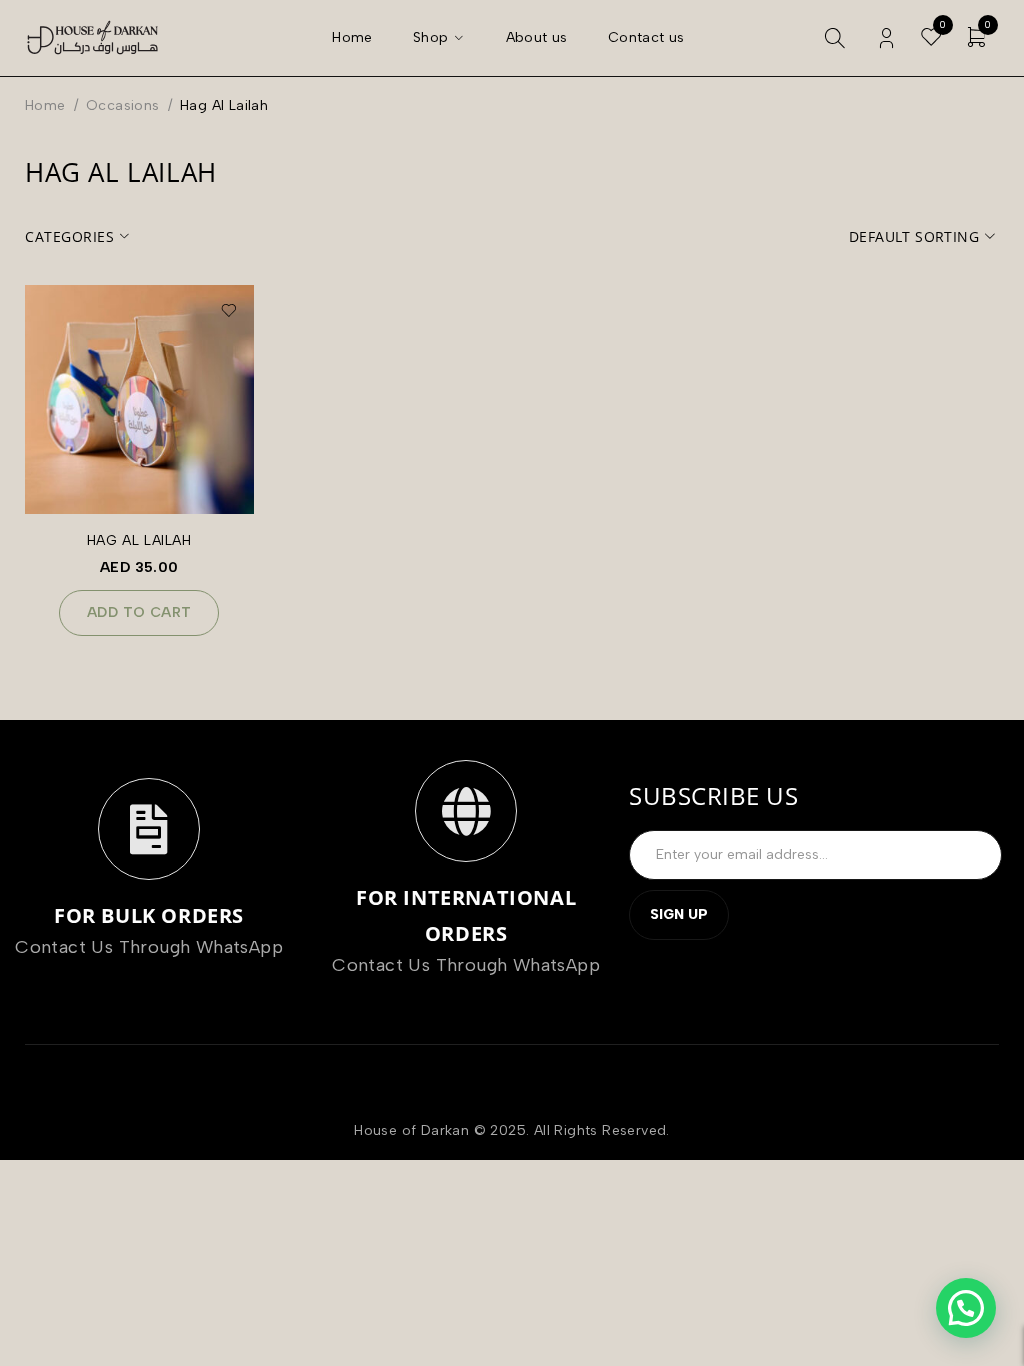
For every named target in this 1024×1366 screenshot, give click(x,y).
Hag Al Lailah (139, 540)
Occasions (123, 105)
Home (45, 105)
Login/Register (886, 38)
